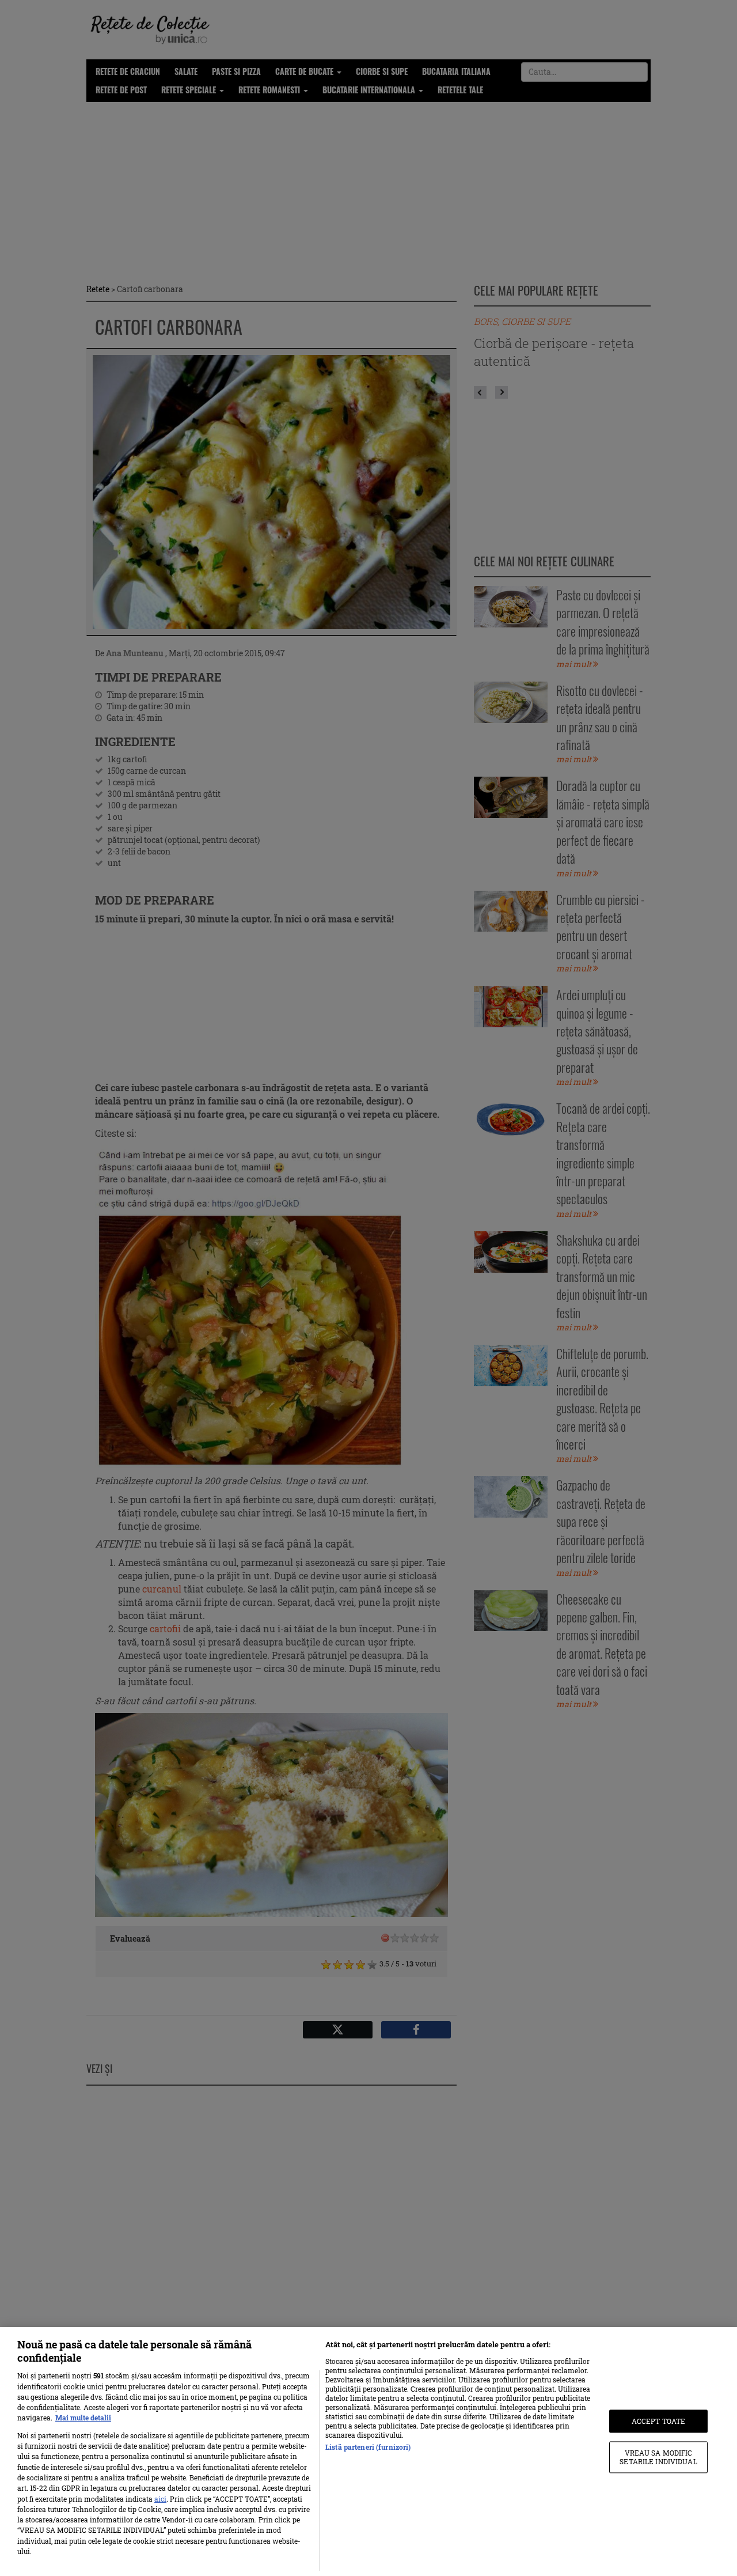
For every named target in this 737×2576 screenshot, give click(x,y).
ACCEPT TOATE (658, 2421)
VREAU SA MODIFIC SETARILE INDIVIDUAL (658, 2457)
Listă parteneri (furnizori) (368, 2447)
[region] (368, 2452)
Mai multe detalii (83, 2418)
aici (160, 2499)
